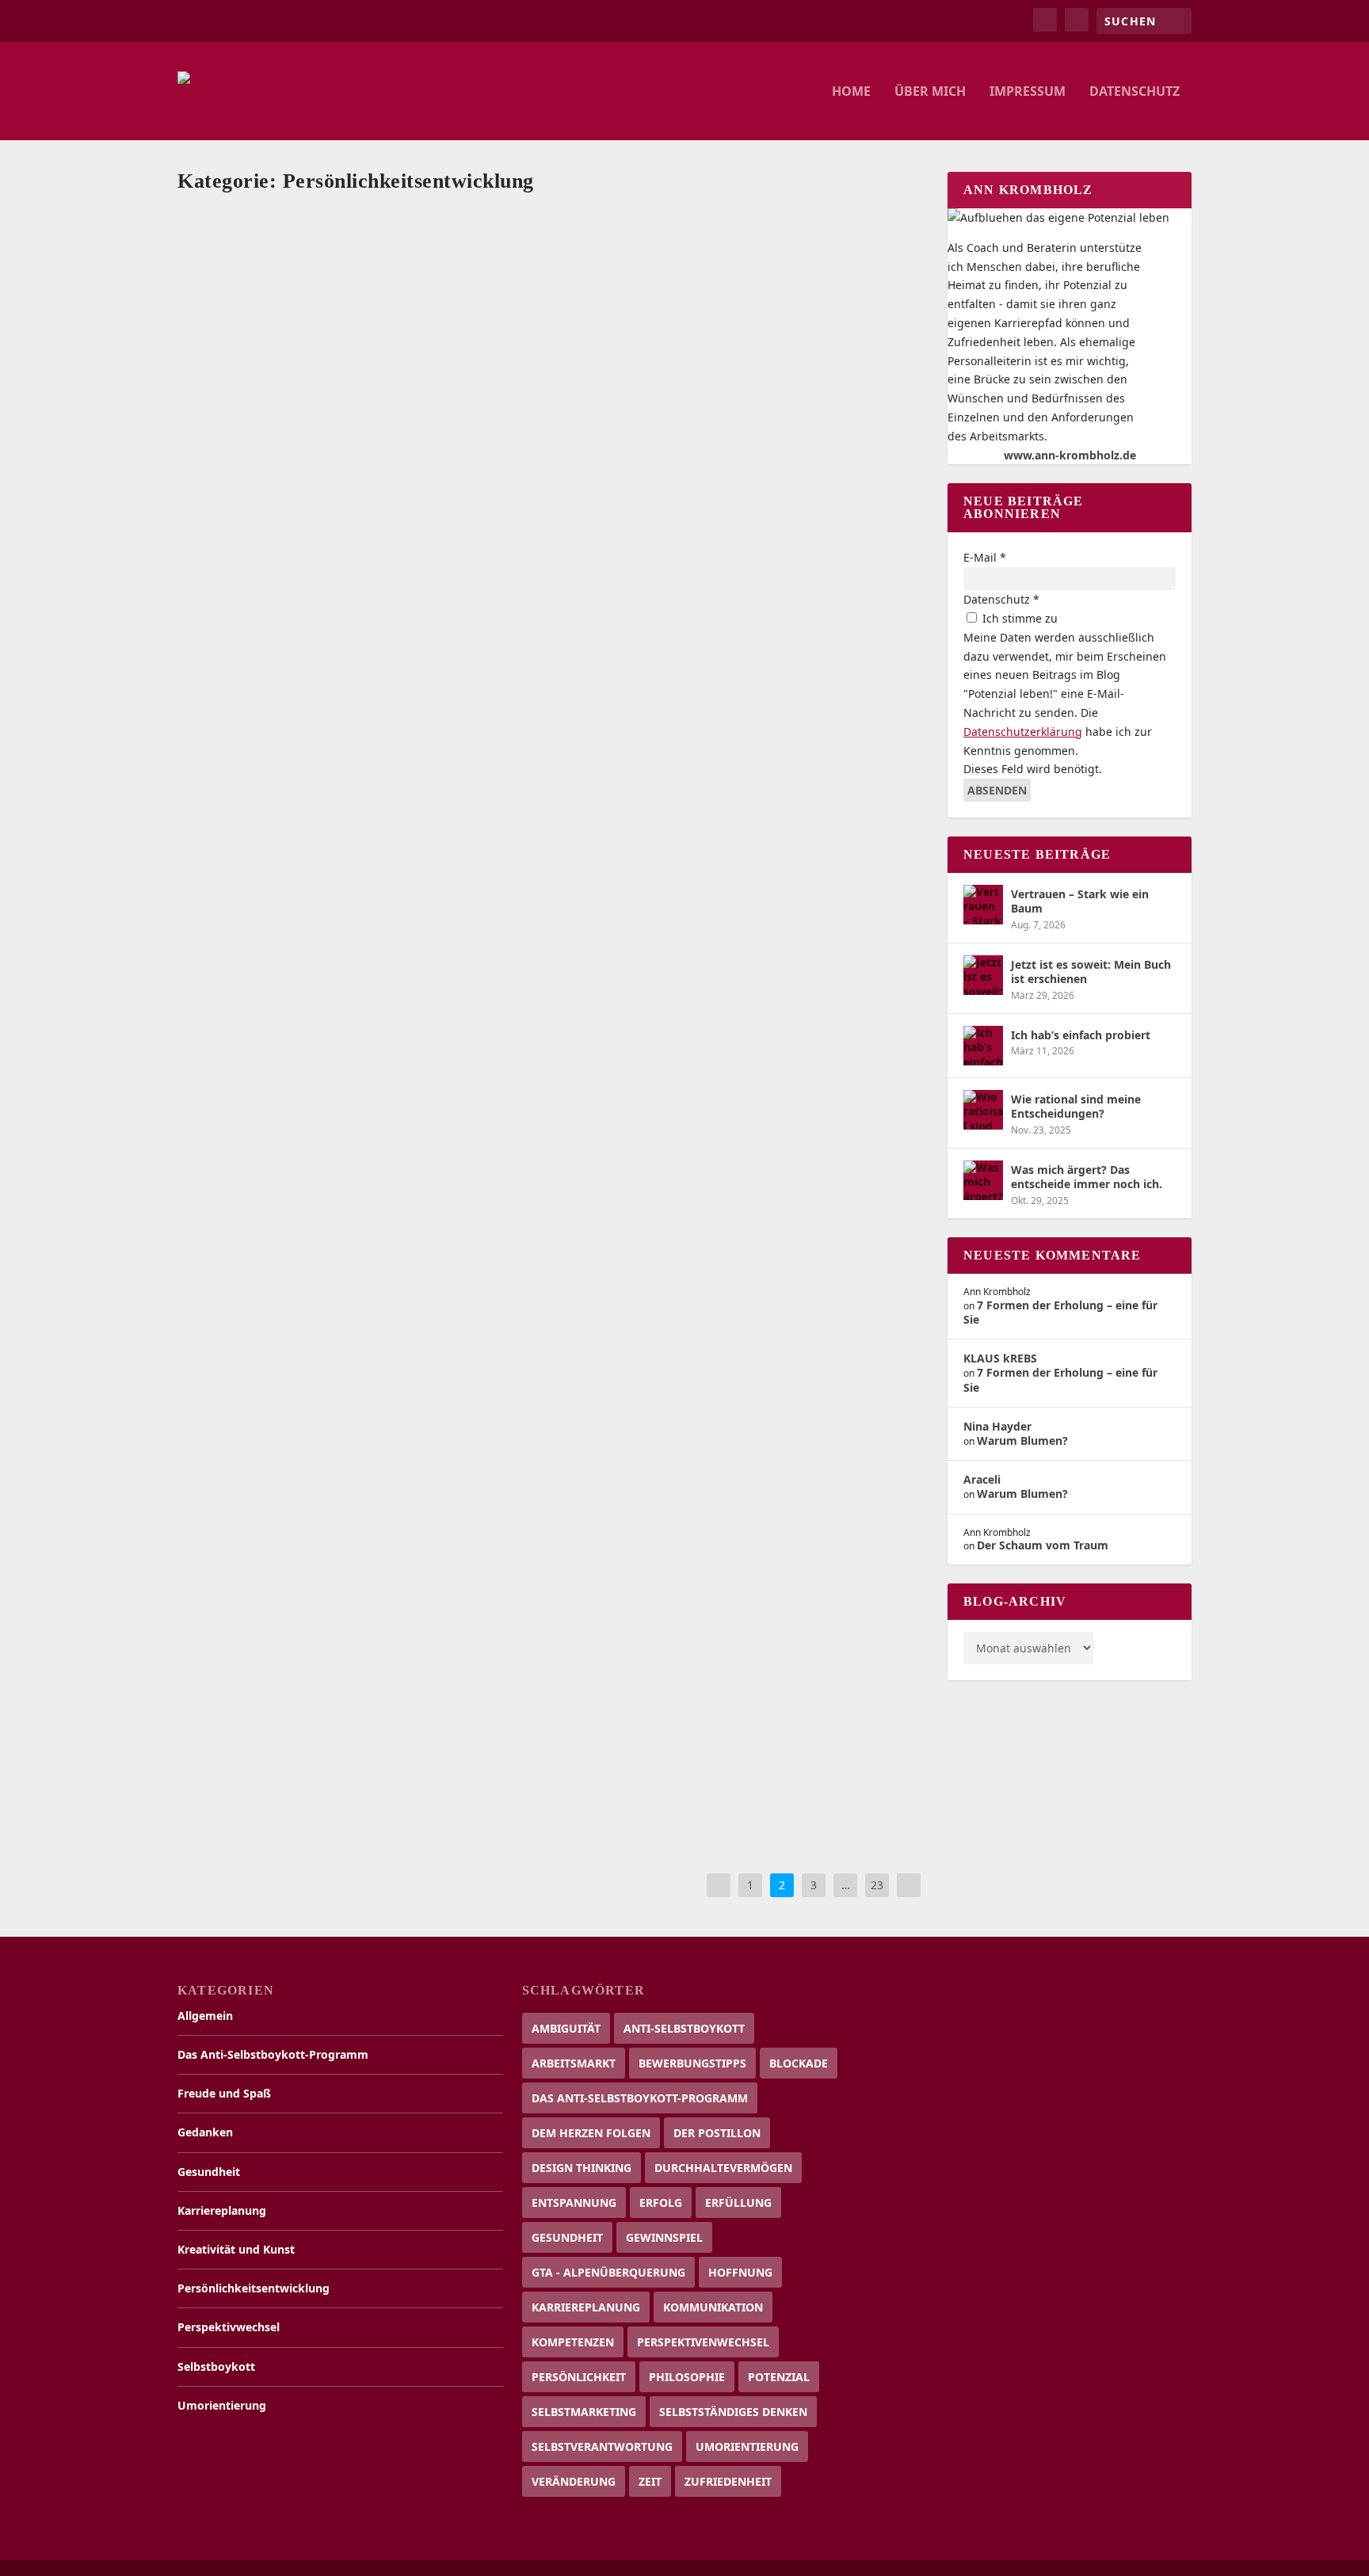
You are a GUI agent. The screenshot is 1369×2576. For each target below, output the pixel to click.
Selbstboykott (802, 287)
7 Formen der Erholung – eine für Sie (1060, 1312)
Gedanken (489, 287)
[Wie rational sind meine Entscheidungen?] (983, 1110)
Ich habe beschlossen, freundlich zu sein (308, 686)
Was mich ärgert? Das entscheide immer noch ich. (1087, 1177)
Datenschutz (1134, 92)
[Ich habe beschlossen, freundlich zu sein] (553, 637)
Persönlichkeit (579, 2377)
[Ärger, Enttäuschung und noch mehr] (553, 214)
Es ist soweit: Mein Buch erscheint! (294, 474)
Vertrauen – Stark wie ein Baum (1080, 901)
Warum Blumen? (1022, 1440)
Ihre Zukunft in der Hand (268, 1517)
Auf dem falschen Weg (257, 1711)
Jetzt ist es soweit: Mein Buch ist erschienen (1091, 972)
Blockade (799, 2063)
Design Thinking (582, 2168)
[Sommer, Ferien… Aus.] (537, 1061)
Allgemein (440, 287)
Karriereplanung (608, 287)
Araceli (982, 1479)
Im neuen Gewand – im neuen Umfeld (302, 897)
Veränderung (574, 2481)
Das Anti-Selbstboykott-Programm (273, 2054)
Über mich (930, 92)
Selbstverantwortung (602, 2446)
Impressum (1028, 92)
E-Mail (985, 557)
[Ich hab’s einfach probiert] (983, 1046)
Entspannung (574, 2203)
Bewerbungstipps (692, 2063)
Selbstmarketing (584, 2412)
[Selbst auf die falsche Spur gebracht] (553, 1256)
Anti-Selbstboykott (684, 2028)
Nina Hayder (997, 1426)
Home (851, 92)
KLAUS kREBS (1000, 1358)
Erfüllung (738, 2203)
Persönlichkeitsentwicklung (708, 287)
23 (877, 1885)
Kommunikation (713, 2307)
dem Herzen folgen (591, 2133)
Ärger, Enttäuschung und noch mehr (299, 263)
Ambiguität (566, 2028)
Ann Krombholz (304, 287)
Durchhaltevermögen (723, 2168)
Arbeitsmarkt (574, 2063)
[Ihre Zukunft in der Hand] (531, 1468)
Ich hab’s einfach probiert (1081, 1035)
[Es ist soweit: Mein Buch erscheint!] (553, 425)
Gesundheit (542, 287)
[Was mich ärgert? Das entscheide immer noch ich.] (983, 1180)
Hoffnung (740, 2272)
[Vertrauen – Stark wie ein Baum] (983, 905)
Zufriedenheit (728, 2481)
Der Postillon (717, 2133)
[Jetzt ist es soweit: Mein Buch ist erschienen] (983, 975)
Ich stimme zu (1018, 618)
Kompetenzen (573, 2342)
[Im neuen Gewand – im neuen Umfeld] (553, 849)
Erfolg (661, 2203)
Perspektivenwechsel (703, 2342)
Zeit (650, 2481)
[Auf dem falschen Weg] (553, 1663)
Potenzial (779, 2377)
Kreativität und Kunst (772, 499)
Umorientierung (503, 514)
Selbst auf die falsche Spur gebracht (296, 1304)
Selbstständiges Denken (733, 2412)
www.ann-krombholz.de (1070, 455)
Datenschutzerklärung (1023, 732)
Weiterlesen (240, 366)
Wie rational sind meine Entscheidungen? (1076, 1106)
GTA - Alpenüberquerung (608, 2272)
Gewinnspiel (664, 2237)
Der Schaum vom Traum (1043, 1545)
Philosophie (687, 2377)
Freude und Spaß (502, 499)
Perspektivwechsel (358, 514)
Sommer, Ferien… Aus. (260, 1109)
